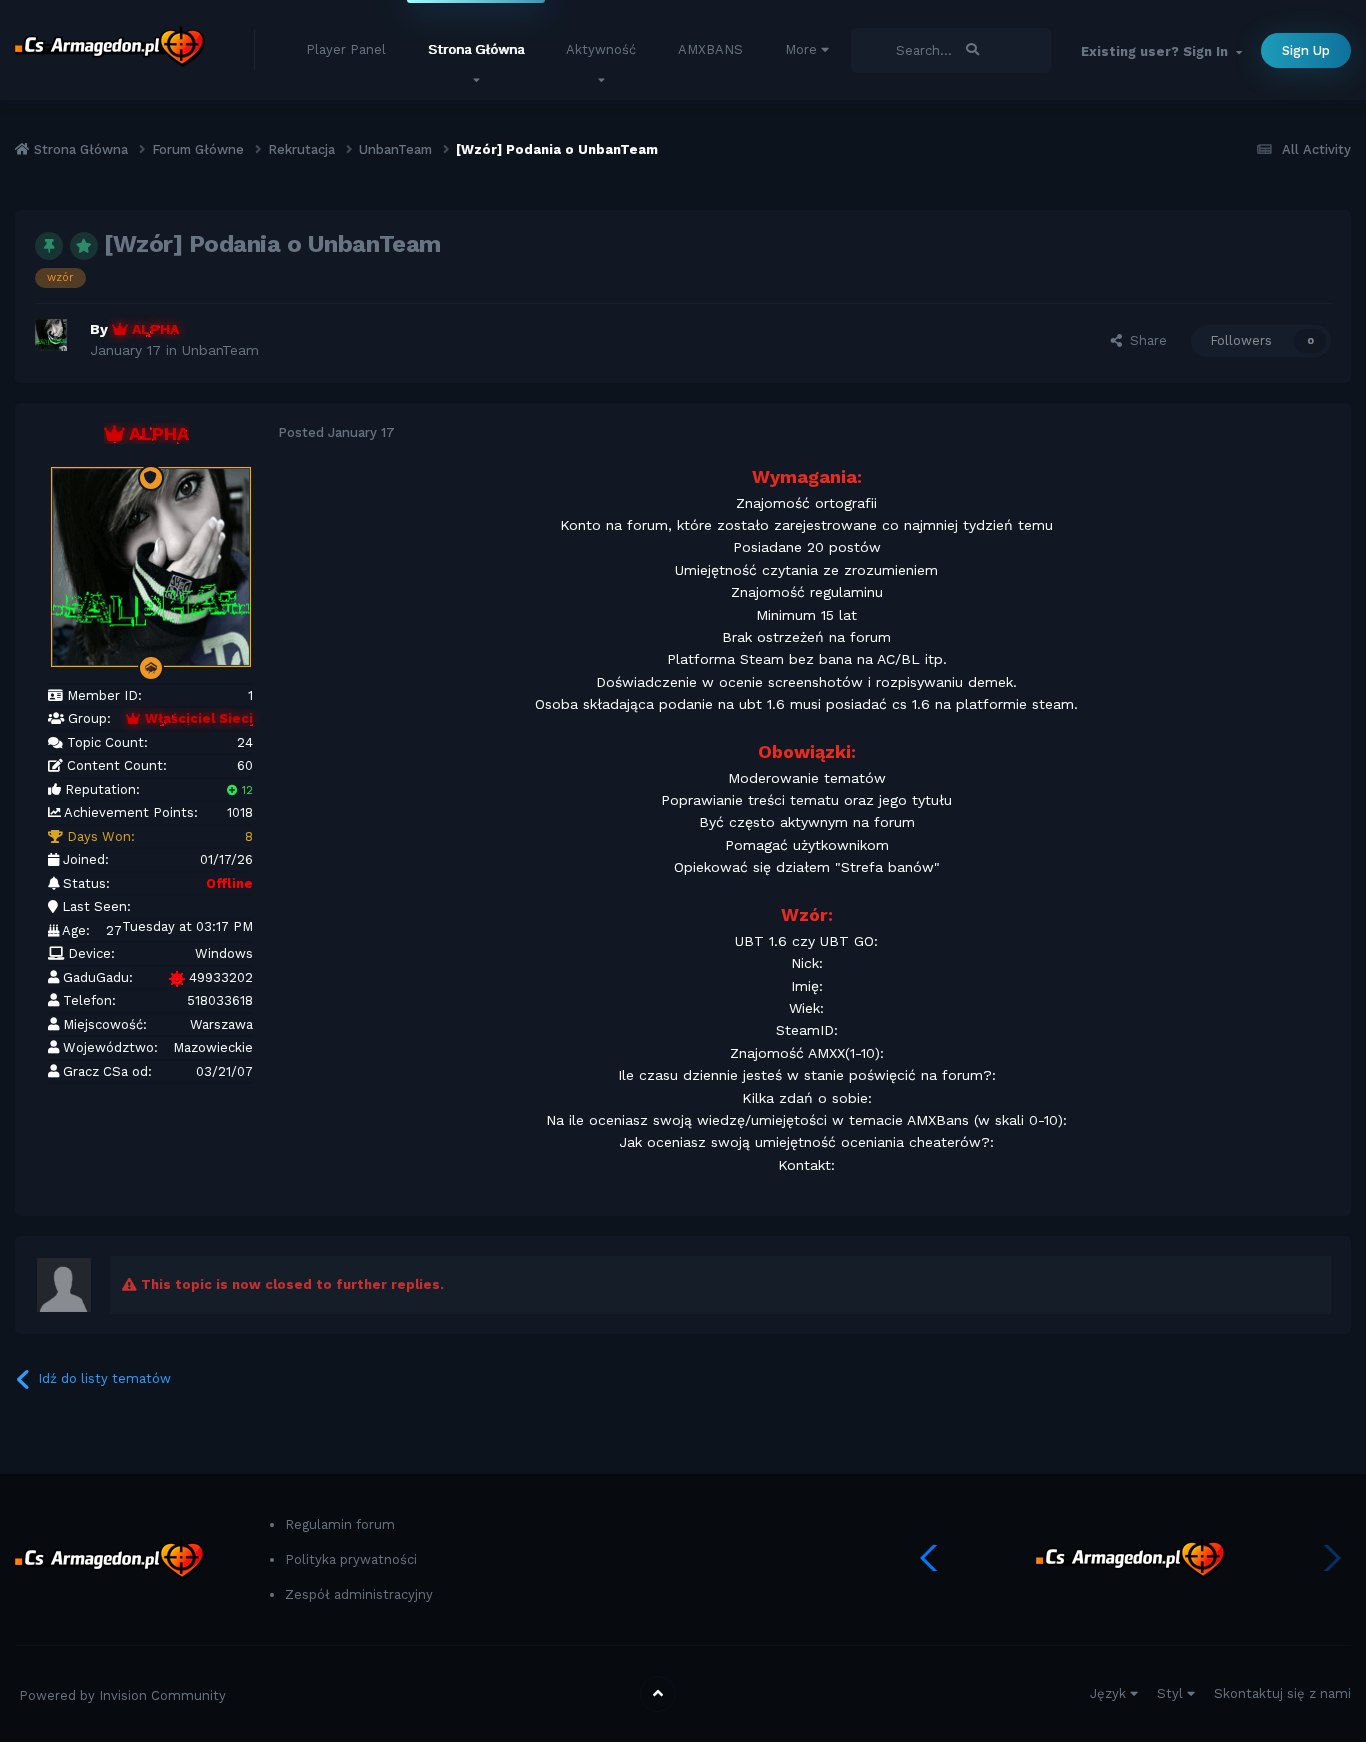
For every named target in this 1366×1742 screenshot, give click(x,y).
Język (1110, 1693)
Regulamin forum (340, 1524)
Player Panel (346, 49)
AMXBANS (710, 49)
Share (1144, 340)
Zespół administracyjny (359, 1594)
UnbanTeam (220, 350)
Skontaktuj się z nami (1282, 1693)
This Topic (903, 50)
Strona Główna (476, 49)
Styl (1172, 1693)
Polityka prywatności (351, 1559)
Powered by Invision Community (122, 1695)
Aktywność (601, 49)
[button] (933, 1558)
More (801, 49)
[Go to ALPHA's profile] (57, 341)
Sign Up (1306, 50)
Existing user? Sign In (1158, 51)
